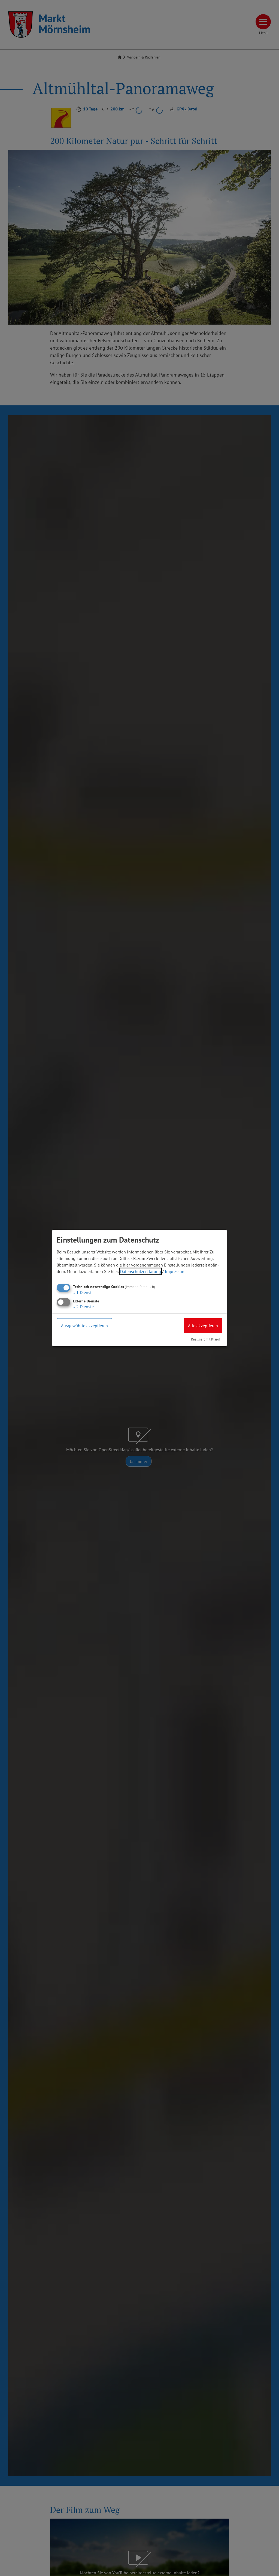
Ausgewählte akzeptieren (84, 1326)
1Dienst (82, 1292)
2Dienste (83, 1307)
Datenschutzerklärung (141, 1271)
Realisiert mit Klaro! (206, 1339)
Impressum (175, 1271)
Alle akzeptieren (203, 1326)
